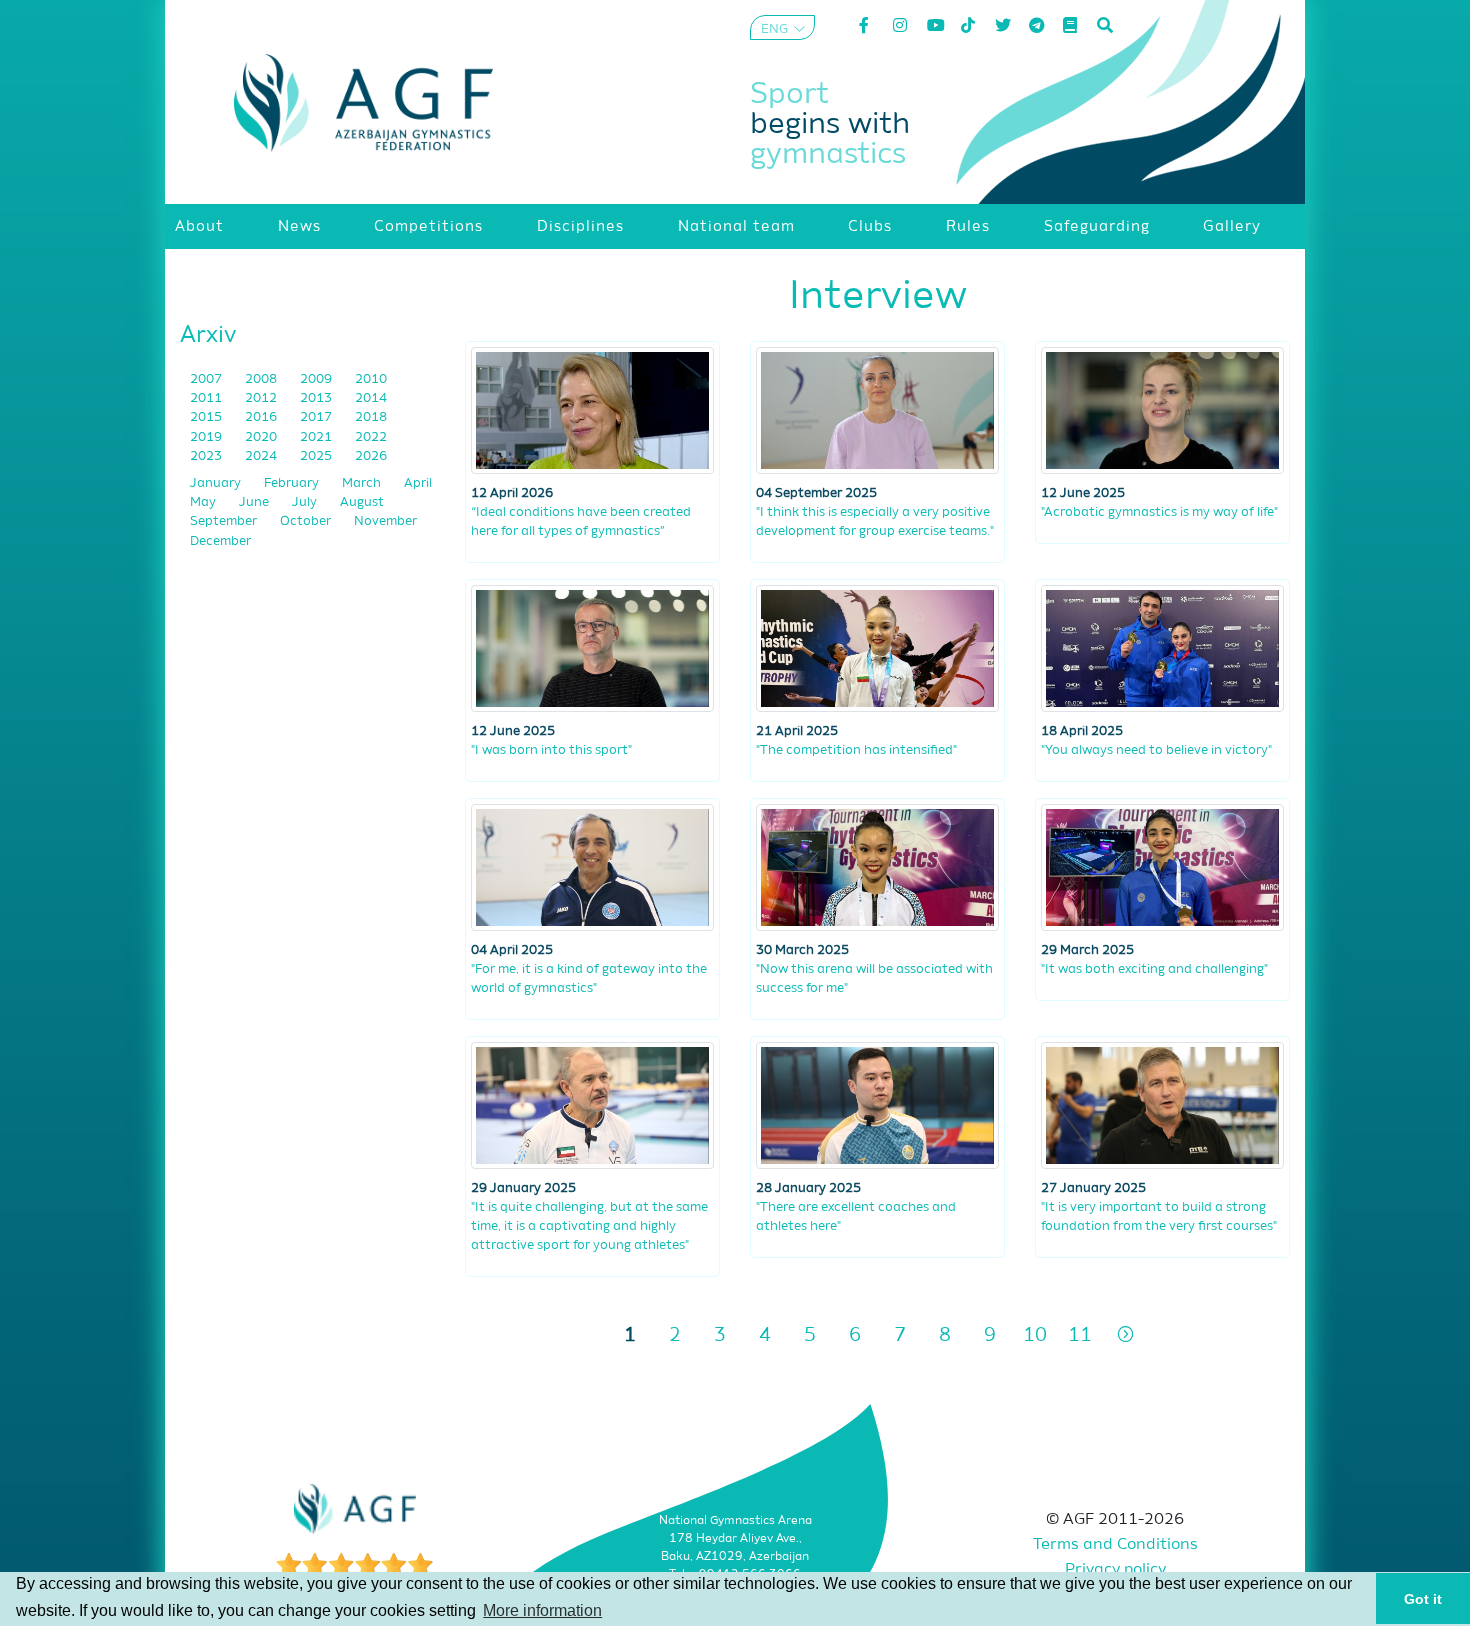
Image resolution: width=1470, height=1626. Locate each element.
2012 (262, 398)
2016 (262, 417)
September (225, 521)
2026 (371, 456)
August (362, 502)
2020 (262, 437)
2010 (371, 379)
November (385, 521)
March (363, 483)
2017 (317, 417)
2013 (317, 398)
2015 (207, 417)
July (306, 502)
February (293, 483)
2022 (371, 437)
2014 (371, 398)
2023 (207, 456)
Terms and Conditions (1115, 1545)
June (255, 502)
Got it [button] (1423, 1599)
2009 (317, 379)
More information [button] (542, 1610)
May (204, 502)
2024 (262, 456)
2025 (317, 456)
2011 (207, 398)
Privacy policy (1115, 1570)
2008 (262, 379)
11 (1080, 1335)
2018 (371, 417)
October (307, 521)
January (217, 483)
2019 (207, 437)
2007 (207, 379)
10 (1035, 1335)
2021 (317, 437)
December (220, 541)
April (418, 483)
